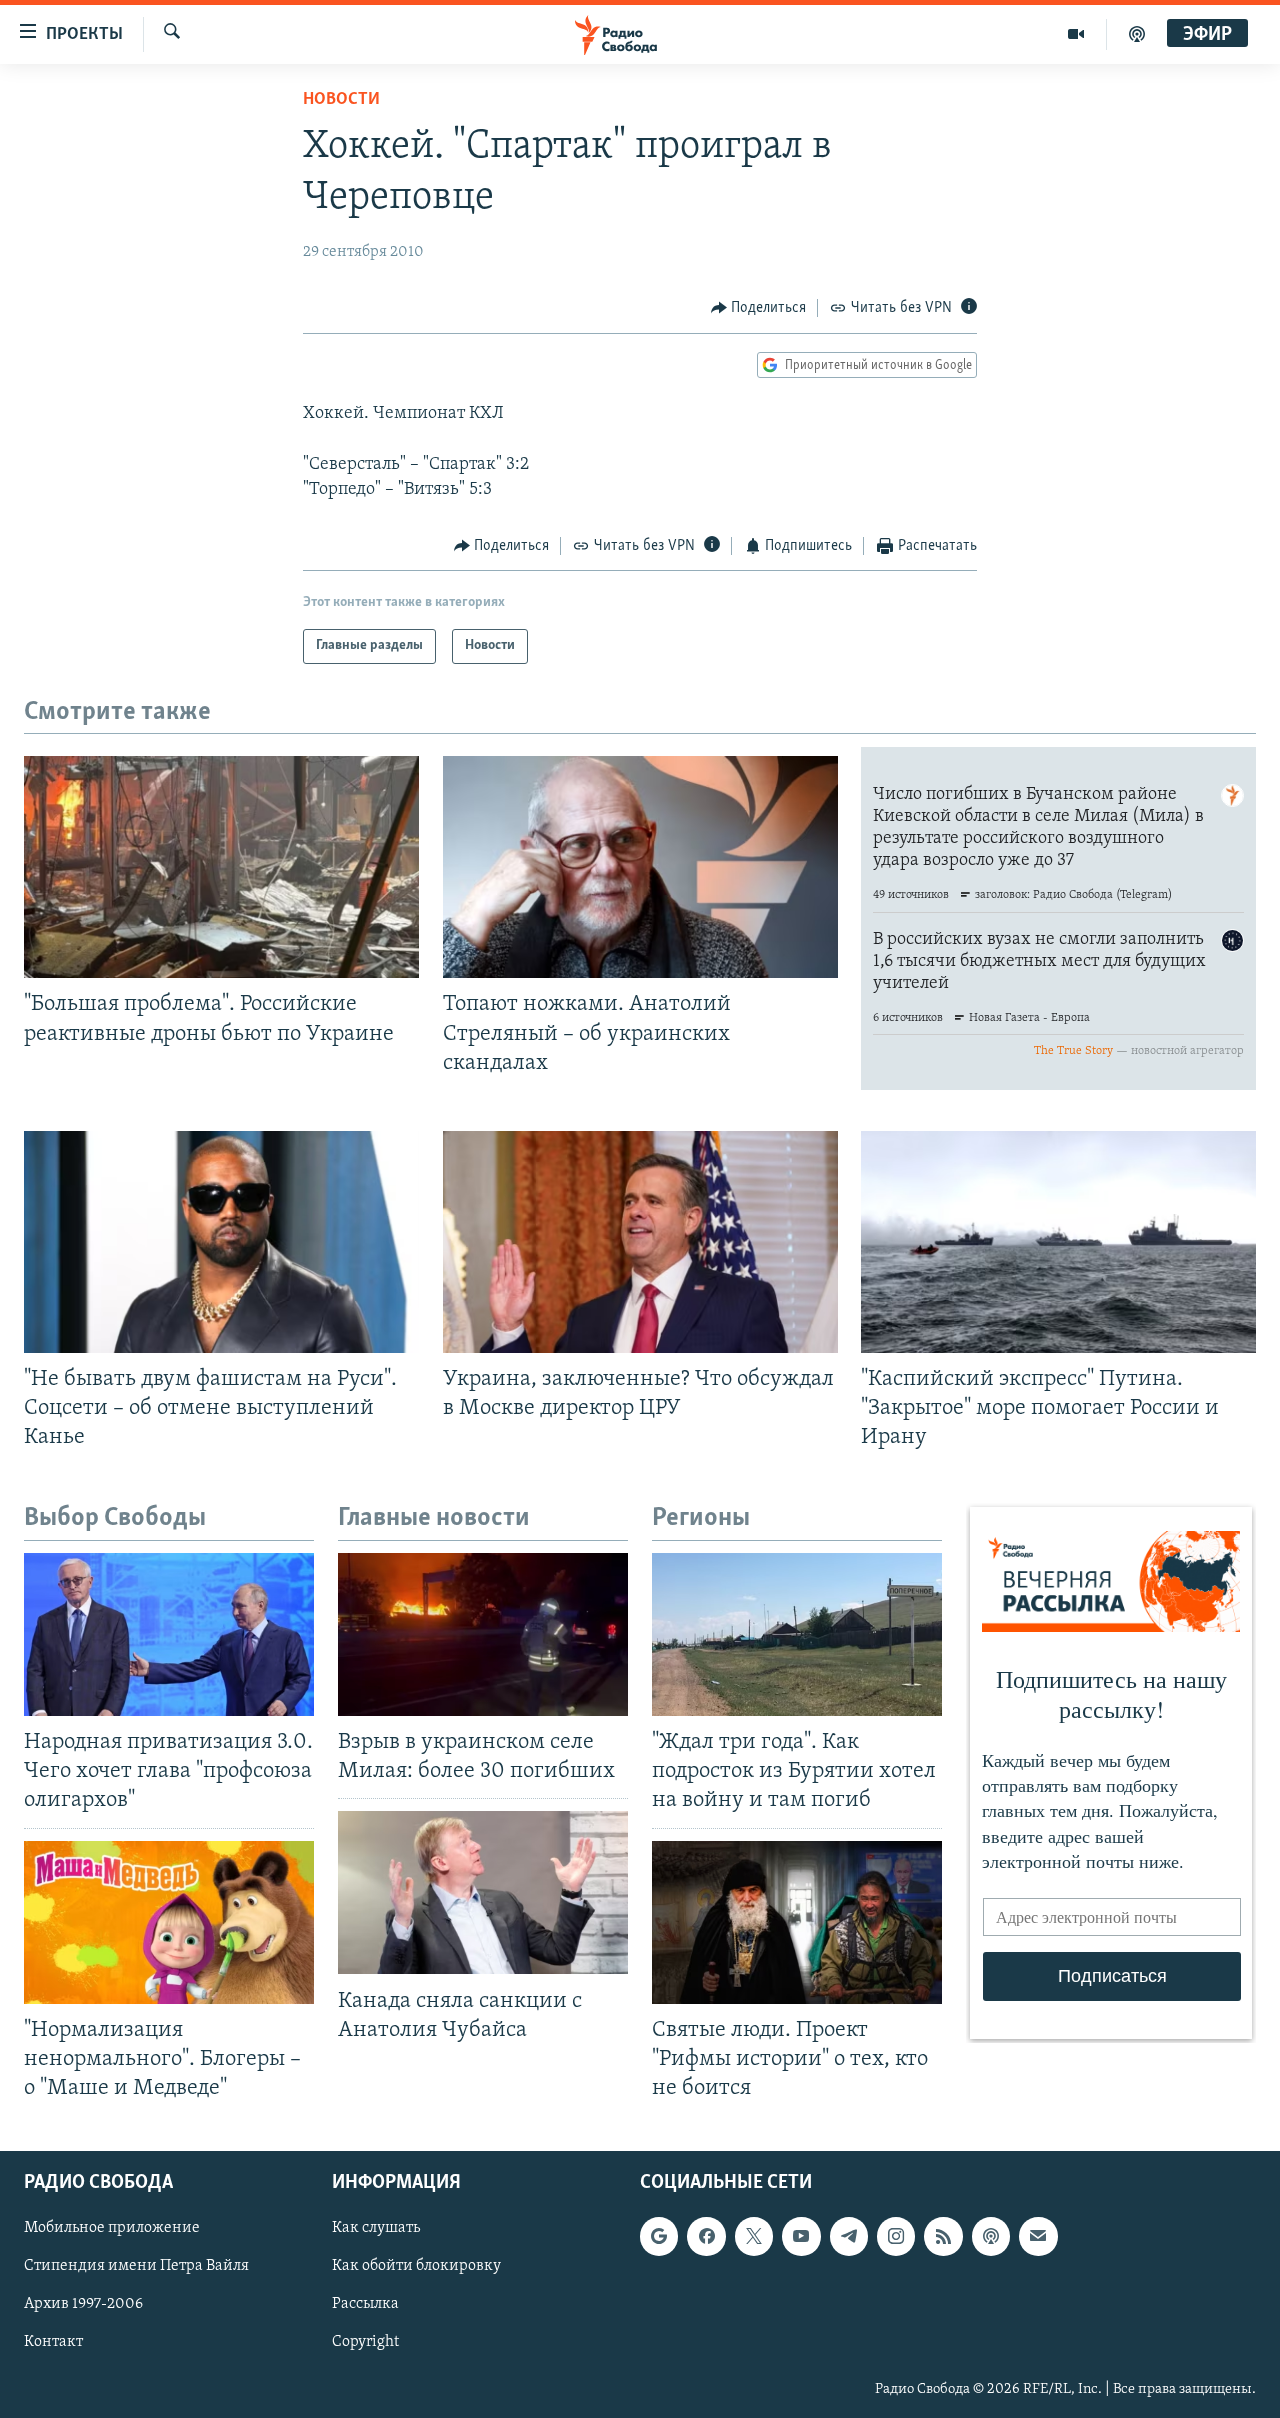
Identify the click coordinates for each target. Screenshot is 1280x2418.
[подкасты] (1137, 34)
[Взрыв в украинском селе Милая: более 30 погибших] (483, 1634)
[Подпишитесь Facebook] (706, 2236)
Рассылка (365, 2304)
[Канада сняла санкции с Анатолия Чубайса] (483, 1892)
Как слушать (376, 2228)
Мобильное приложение (112, 2228)
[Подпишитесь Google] (659, 2236)
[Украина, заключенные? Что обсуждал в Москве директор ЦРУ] (640, 1242)
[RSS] (943, 2236)
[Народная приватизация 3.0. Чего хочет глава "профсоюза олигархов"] (169, 1634)
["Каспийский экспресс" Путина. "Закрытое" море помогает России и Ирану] (1058, 1242)
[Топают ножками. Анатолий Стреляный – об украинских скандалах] (640, 867)
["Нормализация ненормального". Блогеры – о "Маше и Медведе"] (169, 1922)
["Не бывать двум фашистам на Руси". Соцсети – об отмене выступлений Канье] (221, 1242)
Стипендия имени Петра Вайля (136, 2266)
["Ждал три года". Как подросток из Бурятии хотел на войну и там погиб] (797, 1634)
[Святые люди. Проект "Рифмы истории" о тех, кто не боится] (797, 1922)
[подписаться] (1038, 2236)
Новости (341, 100)
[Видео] (1076, 34)
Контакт (53, 2343)
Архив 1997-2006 (83, 2304)
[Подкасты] (991, 2236)
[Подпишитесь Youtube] (801, 2236)
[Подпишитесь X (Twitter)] (754, 2236)
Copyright (365, 2343)
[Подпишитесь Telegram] (849, 2236)
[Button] (759, 308)
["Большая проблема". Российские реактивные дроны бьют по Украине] (221, 867)
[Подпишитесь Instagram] (896, 2236)
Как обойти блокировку (416, 2266)
